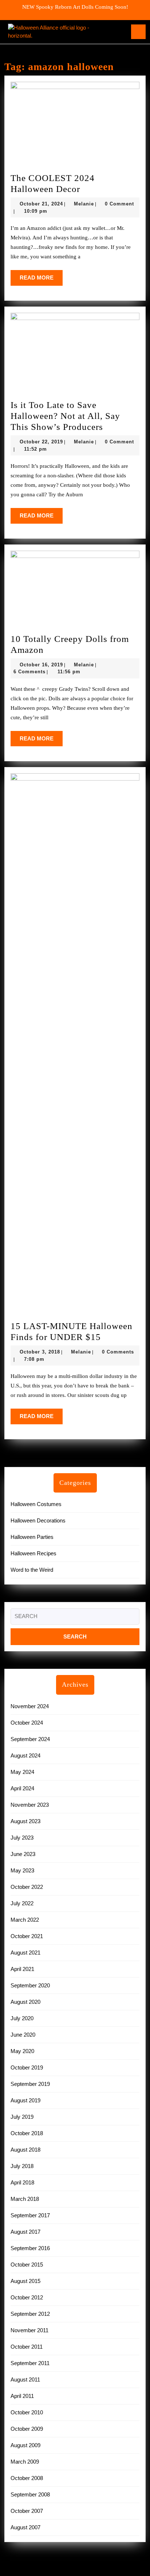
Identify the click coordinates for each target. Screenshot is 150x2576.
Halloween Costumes (36, 1504)
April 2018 (22, 2182)
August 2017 (25, 2232)
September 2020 (30, 1985)
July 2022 (22, 1903)
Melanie (84, 204)
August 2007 (25, 2527)
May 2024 (22, 1772)
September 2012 (30, 2314)
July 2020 (22, 2018)
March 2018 (25, 2199)
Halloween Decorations (38, 1520)
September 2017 (30, 2215)
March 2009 (25, 2462)
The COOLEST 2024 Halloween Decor (67, 184)
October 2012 (27, 2297)
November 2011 (29, 2330)
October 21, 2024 (41, 204)
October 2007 (27, 2511)
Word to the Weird (32, 1570)
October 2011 (27, 2347)
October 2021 (27, 1936)
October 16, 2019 (41, 665)
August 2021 (25, 1953)
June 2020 (23, 2035)
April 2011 (22, 2396)
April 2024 (22, 1788)
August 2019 (25, 2100)
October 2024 (27, 1723)
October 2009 (27, 2429)
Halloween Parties (32, 1537)
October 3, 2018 (40, 1352)
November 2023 (30, 1805)
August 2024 (25, 1755)
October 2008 (27, 2478)
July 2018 (22, 2166)
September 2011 (30, 2363)
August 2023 (25, 1821)
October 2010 (27, 2412)
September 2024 (30, 1739)
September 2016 (30, 2248)
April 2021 (22, 1969)
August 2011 (25, 2379)
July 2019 (22, 2117)
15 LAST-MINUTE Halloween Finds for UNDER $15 (75, 1332)
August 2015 (25, 2281)
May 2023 (22, 1870)
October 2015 (27, 2265)
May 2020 (22, 2051)
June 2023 (23, 1854)
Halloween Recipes (33, 1553)
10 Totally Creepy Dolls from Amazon (70, 645)
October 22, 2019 (41, 442)
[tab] (138, 32)
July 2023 (22, 1838)
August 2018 (25, 2150)
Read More (41, 280)
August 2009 (25, 2445)
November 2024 (30, 1706)
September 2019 (30, 2084)
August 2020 (25, 2002)
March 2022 (25, 1920)
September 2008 (30, 2494)
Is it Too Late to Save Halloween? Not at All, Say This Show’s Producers (75, 416)
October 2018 (27, 2133)
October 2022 (27, 1887)
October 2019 (27, 2067)
